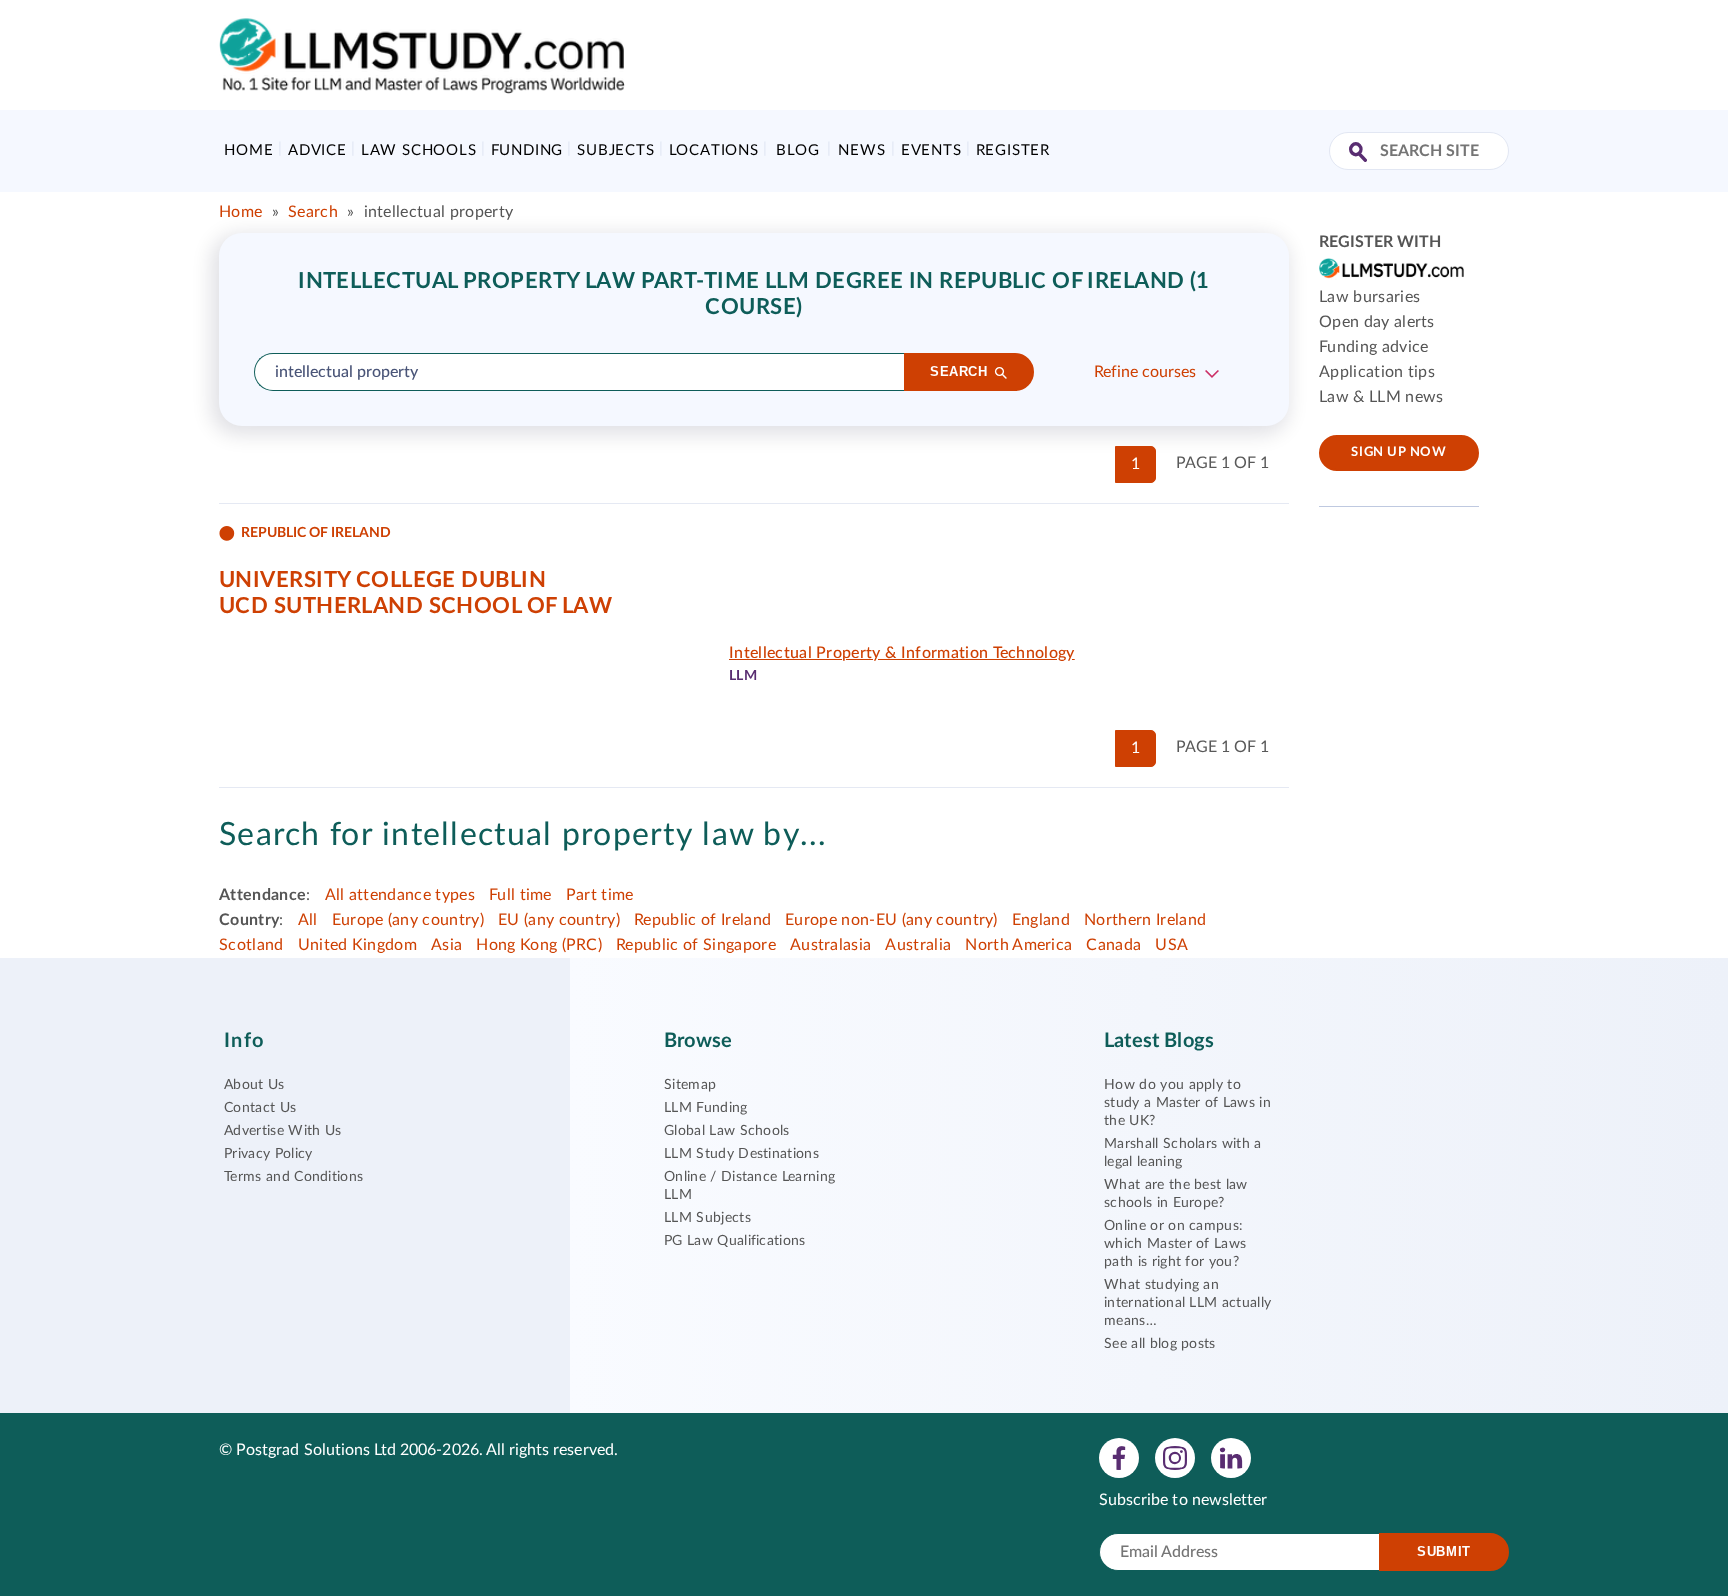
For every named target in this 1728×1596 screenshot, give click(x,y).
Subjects (615, 150)
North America (1018, 945)
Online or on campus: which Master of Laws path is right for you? (1175, 1244)
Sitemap (690, 1085)
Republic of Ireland (702, 920)
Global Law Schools (727, 1131)
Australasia (831, 945)
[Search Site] (1360, 153)
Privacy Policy (268, 1154)
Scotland (251, 945)
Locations (714, 150)
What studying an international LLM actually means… (1187, 1303)
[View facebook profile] (1119, 1457)
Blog (797, 150)
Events (931, 150)
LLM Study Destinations (741, 1154)
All (308, 920)
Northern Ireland (1145, 920)
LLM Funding (706, 1108)
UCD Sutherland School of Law (415, 606)
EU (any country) (559, 920)
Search (313, 212)
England (1041, 920)
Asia (446, 945)
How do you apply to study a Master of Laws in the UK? (1187, 1103)
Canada (1113, 945)
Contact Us (260, 1108)
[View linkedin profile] (1231, 1457)
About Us (254, 1085)
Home (248, 150)
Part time (600, 895)
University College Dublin (382, 580)
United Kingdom (357, 945)
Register (1013, 150)
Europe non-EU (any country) (891, 920)
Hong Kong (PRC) (539, 945)
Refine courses (1145, 372)
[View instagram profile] (1175, 1457)
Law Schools (419, 150)
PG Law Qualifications (735, 1241)
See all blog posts (1160, 1344)
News (861, 150)
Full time (520, 895)
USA (1171, 945)
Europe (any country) (408, 920)
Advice (317, 150)
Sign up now (1398, 452)
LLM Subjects (707, 1218)
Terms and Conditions (293, 1177)
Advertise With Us (282, 1131)
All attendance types (400, 895)
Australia (918, 945)
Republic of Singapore (696, 945)
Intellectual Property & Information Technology (902, 653)
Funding (527, 150)
